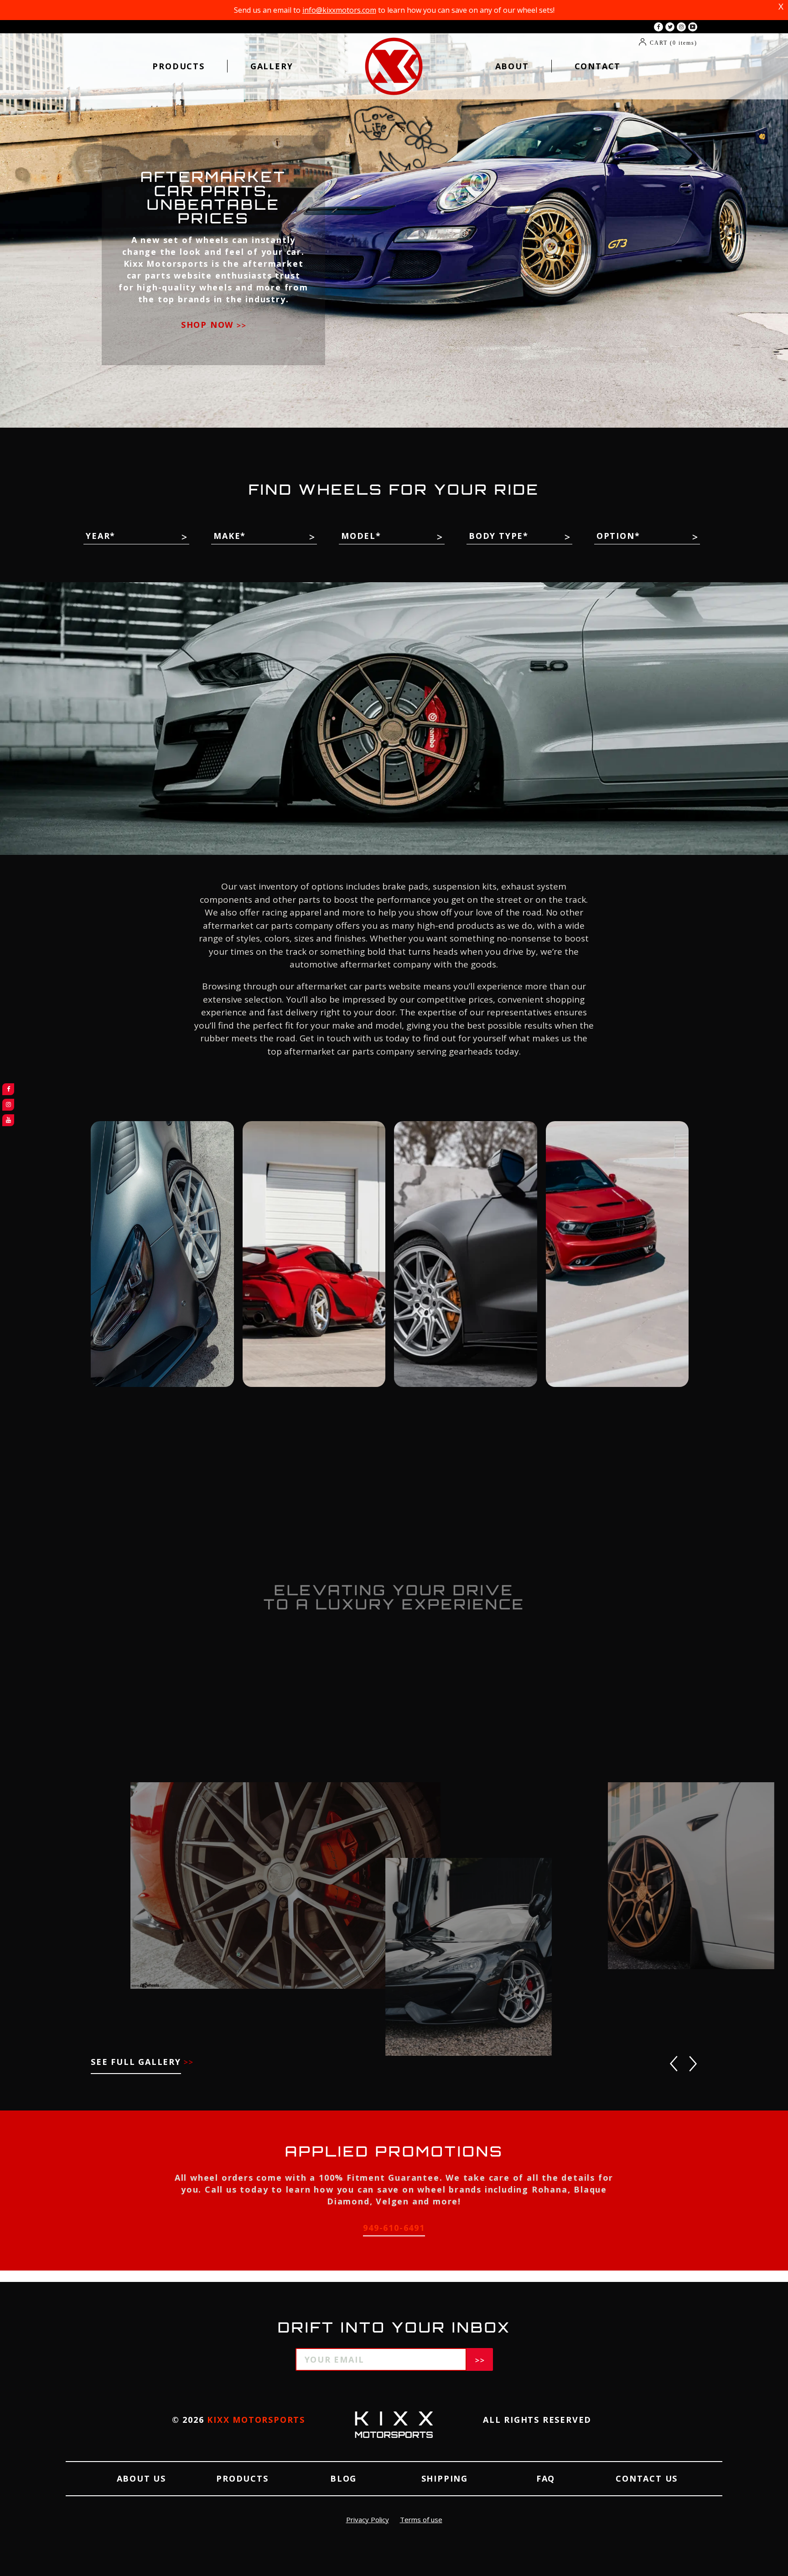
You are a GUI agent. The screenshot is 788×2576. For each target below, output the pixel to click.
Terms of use (421, 2519)
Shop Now (209, 325)
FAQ (546, 2478)
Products (178, 66)
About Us (141, 2478)
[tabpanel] (394, 214)
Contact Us (647, 2478)
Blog (343, 2478)
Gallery (272, 66)
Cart (674, 43)
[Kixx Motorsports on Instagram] (681, 27)
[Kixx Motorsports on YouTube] (693, 27)
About (512, 66)
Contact (598, 66)
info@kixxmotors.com (339, 10)
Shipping (445, 2478)
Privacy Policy (368, 2519)
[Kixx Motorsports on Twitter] (670, 27)
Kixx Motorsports (256, 2420)
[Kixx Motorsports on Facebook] (658, 27)
